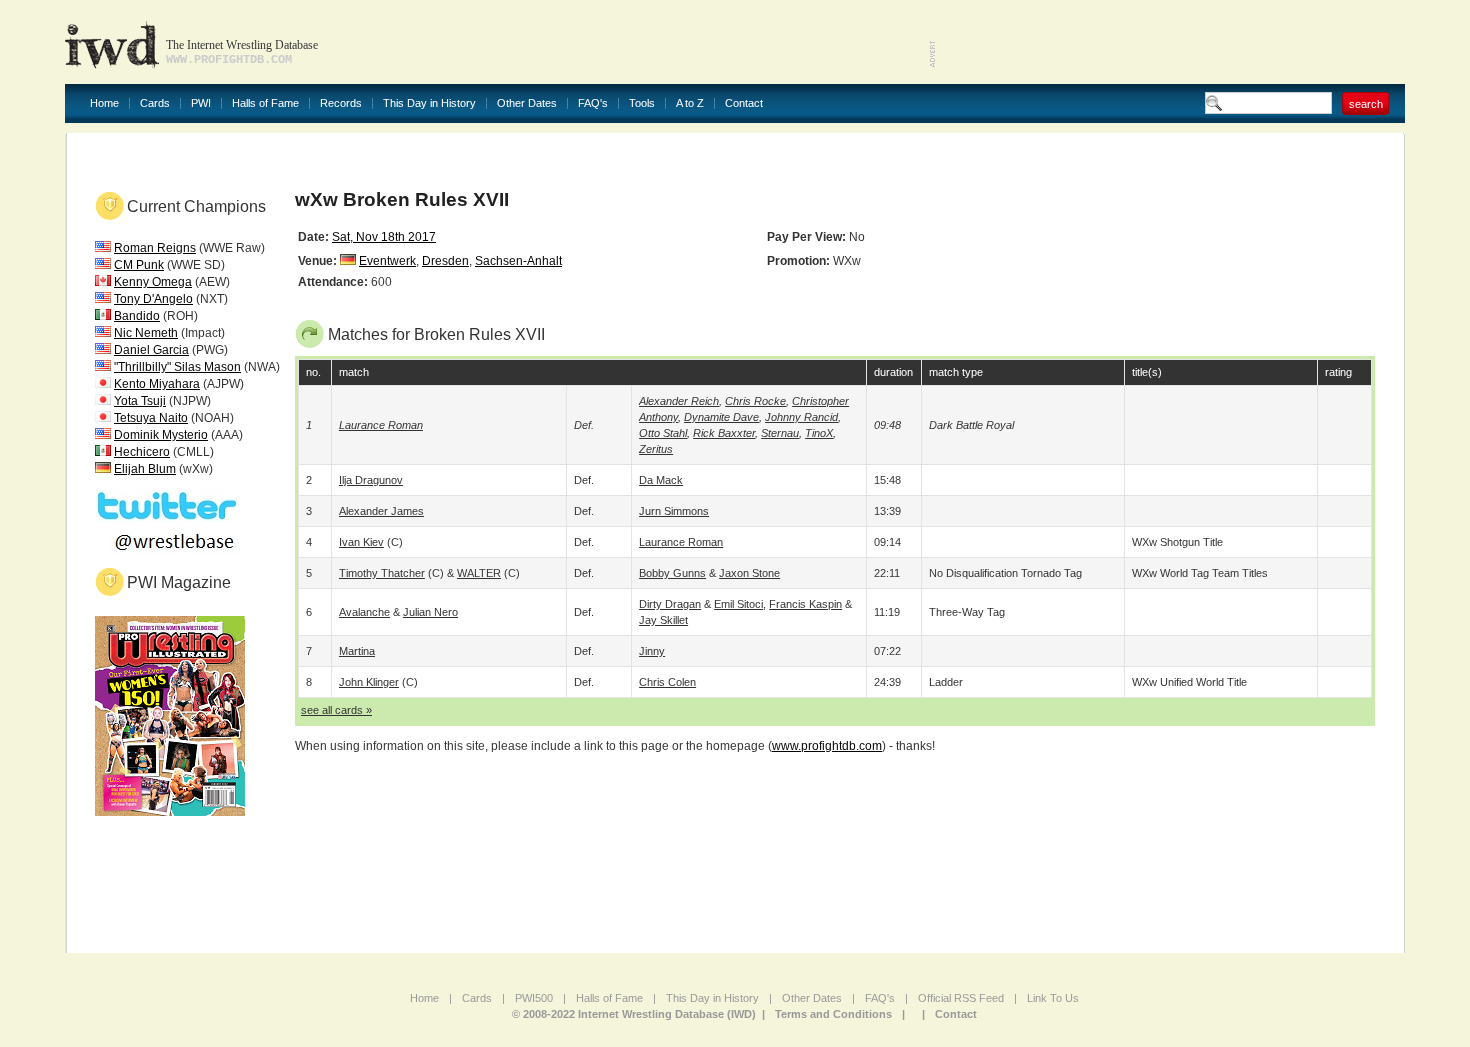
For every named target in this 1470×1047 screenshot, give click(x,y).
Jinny (652, 651)
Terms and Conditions (833, 1014)
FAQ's (593, 103)
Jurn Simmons (674, 511)
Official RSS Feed (961, 998)
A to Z (690, 103)
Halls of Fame (265, 103)
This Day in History (429, 103)
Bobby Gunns (672, 573)
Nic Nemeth (146, 333)
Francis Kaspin (805, 604)
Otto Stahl (663, 433)
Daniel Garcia (151, 350)
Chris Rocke (755, 401)
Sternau (780, 433)
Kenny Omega (153, 282)
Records (341, 103)
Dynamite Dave (721, 417)
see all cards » (336, 710)
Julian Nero (430, 612)
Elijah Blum (145, 469)
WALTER (479, 573)
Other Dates (527, 103)
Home (104, 103)
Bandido (137, 316)
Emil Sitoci (738, 604)
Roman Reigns (155, 248)
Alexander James (381, 511)
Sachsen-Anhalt (518, 261)
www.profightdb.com (827, 746)
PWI (201, 103)
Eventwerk (387, 261)
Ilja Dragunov (371, 480)
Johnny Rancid (801, 417)
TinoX (819, 433)
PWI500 (534, 998)
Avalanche (364, 612)
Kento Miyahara (157, 384)
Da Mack (661, 480)
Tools (642, 103)
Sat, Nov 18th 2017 (384, 237)
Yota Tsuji (140, 401)
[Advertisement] (1171, 40)
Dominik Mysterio (161, 435)
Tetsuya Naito (151, 418)
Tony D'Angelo (153, 299)
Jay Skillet (663, 620)
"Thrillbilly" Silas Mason (177, 367)
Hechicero (142, 452)
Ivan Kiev (361, 542)
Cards (155, 103)
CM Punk (139, 265)
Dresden (445, 261)
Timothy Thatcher (382, 573)
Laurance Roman (381, 425)
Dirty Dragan (670, 604)
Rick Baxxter (724, 433)
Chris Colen (667, 682)
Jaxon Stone (749, 573)
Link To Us (1053, 998)
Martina (357, 651)
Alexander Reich (679, 401)
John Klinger (369, 682)
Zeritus (656, 449)
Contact (744, 103)
